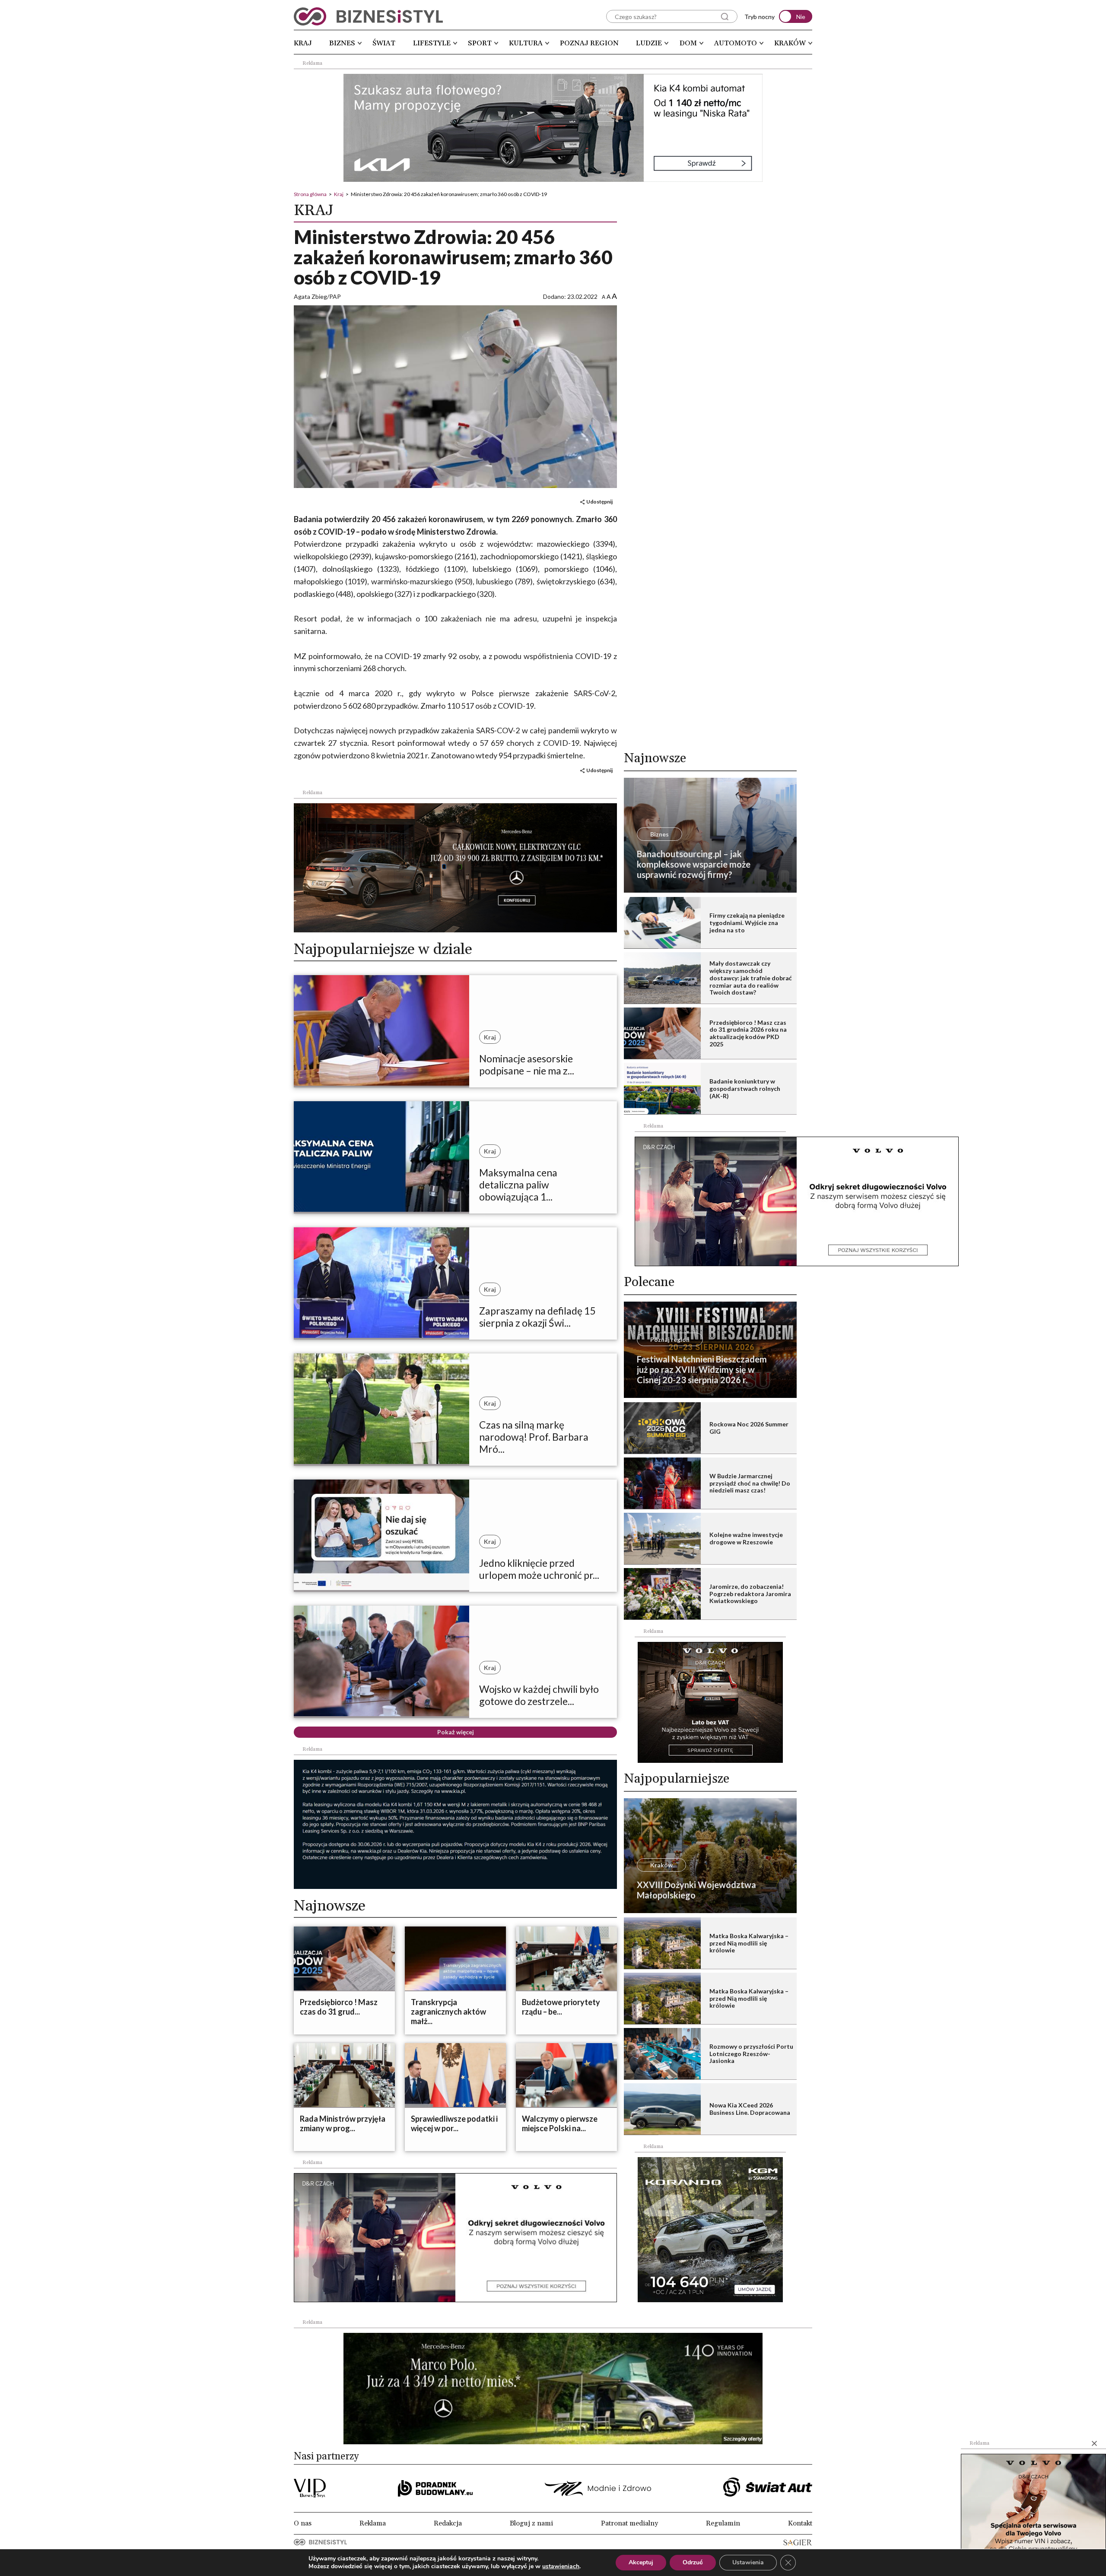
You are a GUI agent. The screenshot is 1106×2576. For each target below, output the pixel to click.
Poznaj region (589, 43)
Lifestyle (432, 43)
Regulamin (723, 2523)
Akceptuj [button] (641, 2562)
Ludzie (649, 43)
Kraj (303, 43)
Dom (688, 43)
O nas (303, 2523)
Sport (480, 43)
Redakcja (448, 2523)
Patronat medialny (629, 2523)
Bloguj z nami (531, 2523)
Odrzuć (693, 2562)
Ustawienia (748, 2562)
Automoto (736, 43)
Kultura (526, 43)
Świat (384, 43)
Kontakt (800, 2523)
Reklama (373, 2523)
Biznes (342, 43)
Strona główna (310, 194)
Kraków (790, 43)
